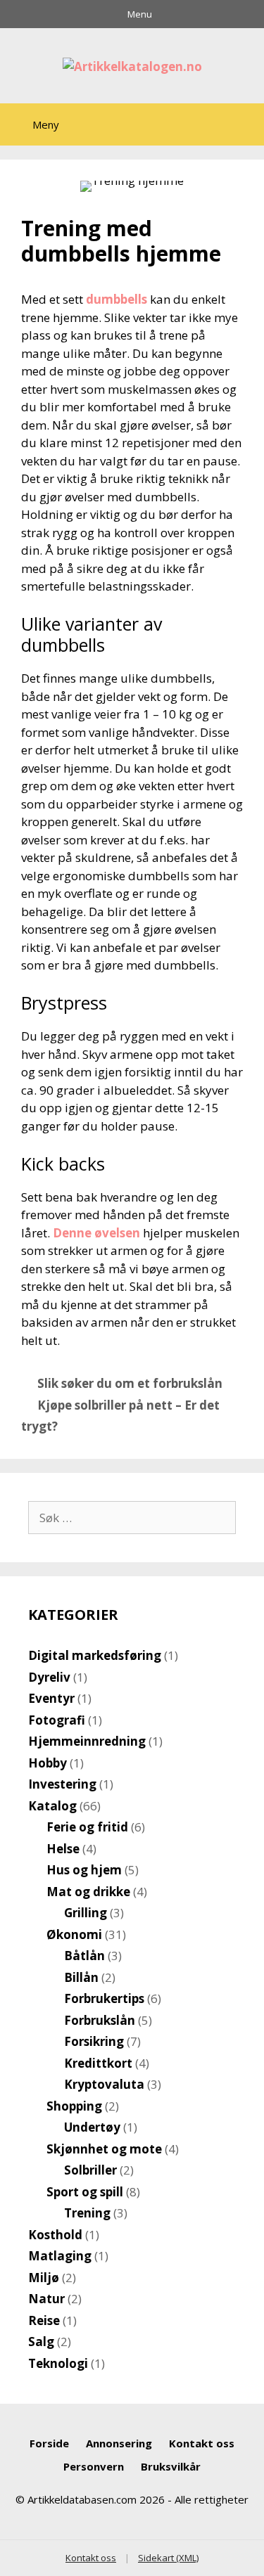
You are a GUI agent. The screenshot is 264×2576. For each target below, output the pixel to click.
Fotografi (57, 1720)
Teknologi (58, 2363)
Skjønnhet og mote (104, 2149)
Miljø (44, 2278)
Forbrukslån (100, 2020)
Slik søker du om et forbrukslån (130, 1383)
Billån (81, 1977)
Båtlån (84, 1956)
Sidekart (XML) (168, 2558)
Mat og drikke (88, 1892)
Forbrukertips (104, 1998)
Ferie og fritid (87, 1827)
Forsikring (94, 2041)
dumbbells (117, 299)
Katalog (52, 1806)
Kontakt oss (202, 2443)
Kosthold (55, 2235)
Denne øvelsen (96, 1233)
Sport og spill (85, 2192)
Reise (44, 2320)
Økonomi (74, 1934)
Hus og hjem (84, 1870)
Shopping (74, 2106)
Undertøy (92, 2127)
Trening (87, 2213)
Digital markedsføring (95, 1655)
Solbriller (90, 2170)
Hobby (48, 1763)
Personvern (94, 2466)
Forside (49, 2443)
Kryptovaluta (104, 2084)
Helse (63, 1849)
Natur (46, 2299)
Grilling (86, 1913)
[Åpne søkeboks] (242, 128)
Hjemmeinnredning (87, 1741)
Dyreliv (49, 1677)
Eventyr (51, 1698)
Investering (62, 1784)
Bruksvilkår (171, 2466)
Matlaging (60, 2256)
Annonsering (119, 2443)
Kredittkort (98, 2063)
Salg (41, 2342)
